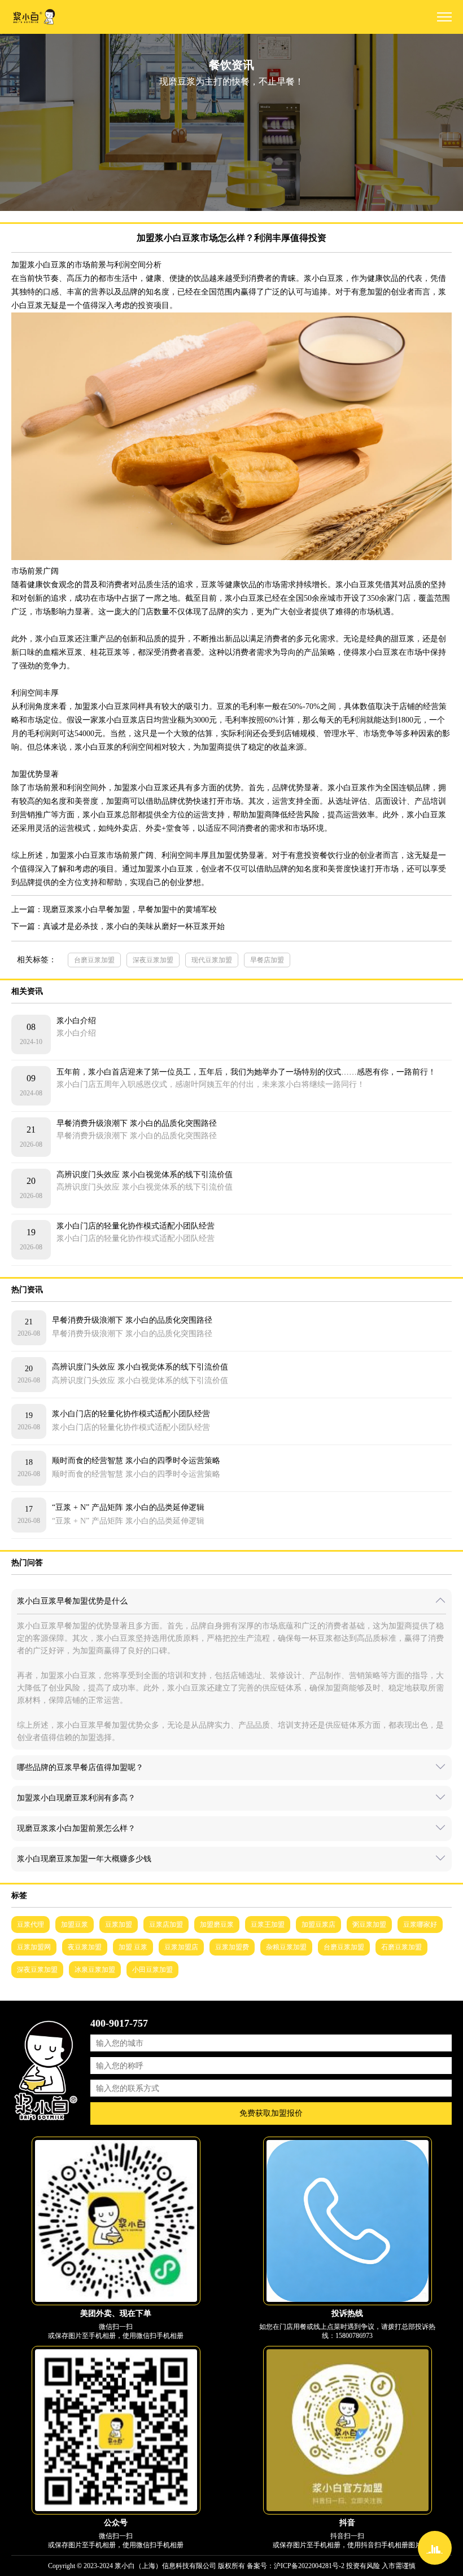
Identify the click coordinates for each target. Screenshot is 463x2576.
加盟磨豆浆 (217, 1925)
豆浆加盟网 (34, 1947)
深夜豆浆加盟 (153, 960)
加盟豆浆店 (318, 1925)
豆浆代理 (30, 1925)
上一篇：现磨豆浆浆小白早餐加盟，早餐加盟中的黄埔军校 (114, 910)
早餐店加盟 (267, 960)
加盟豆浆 (75, 1925)
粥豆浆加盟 (369, 1925)
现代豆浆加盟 (212, 960)
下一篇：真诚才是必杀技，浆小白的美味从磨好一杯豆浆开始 (118, 926)
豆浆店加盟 (166, 1925)
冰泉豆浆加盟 (95, 1970)
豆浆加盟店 (181, 1947)
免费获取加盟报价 (271, 2113)
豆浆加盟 (119, 1925)
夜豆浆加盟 (85, 1947)
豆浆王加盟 (268, 1925)
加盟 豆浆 (133, 1947)
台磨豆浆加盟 (94, 960)
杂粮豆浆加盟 (286, 1947)
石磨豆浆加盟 (401, 1947)
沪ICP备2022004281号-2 (309, 2566)
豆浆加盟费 (232, 1947)
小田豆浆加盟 (152, 1970)
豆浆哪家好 (420, 1925)
